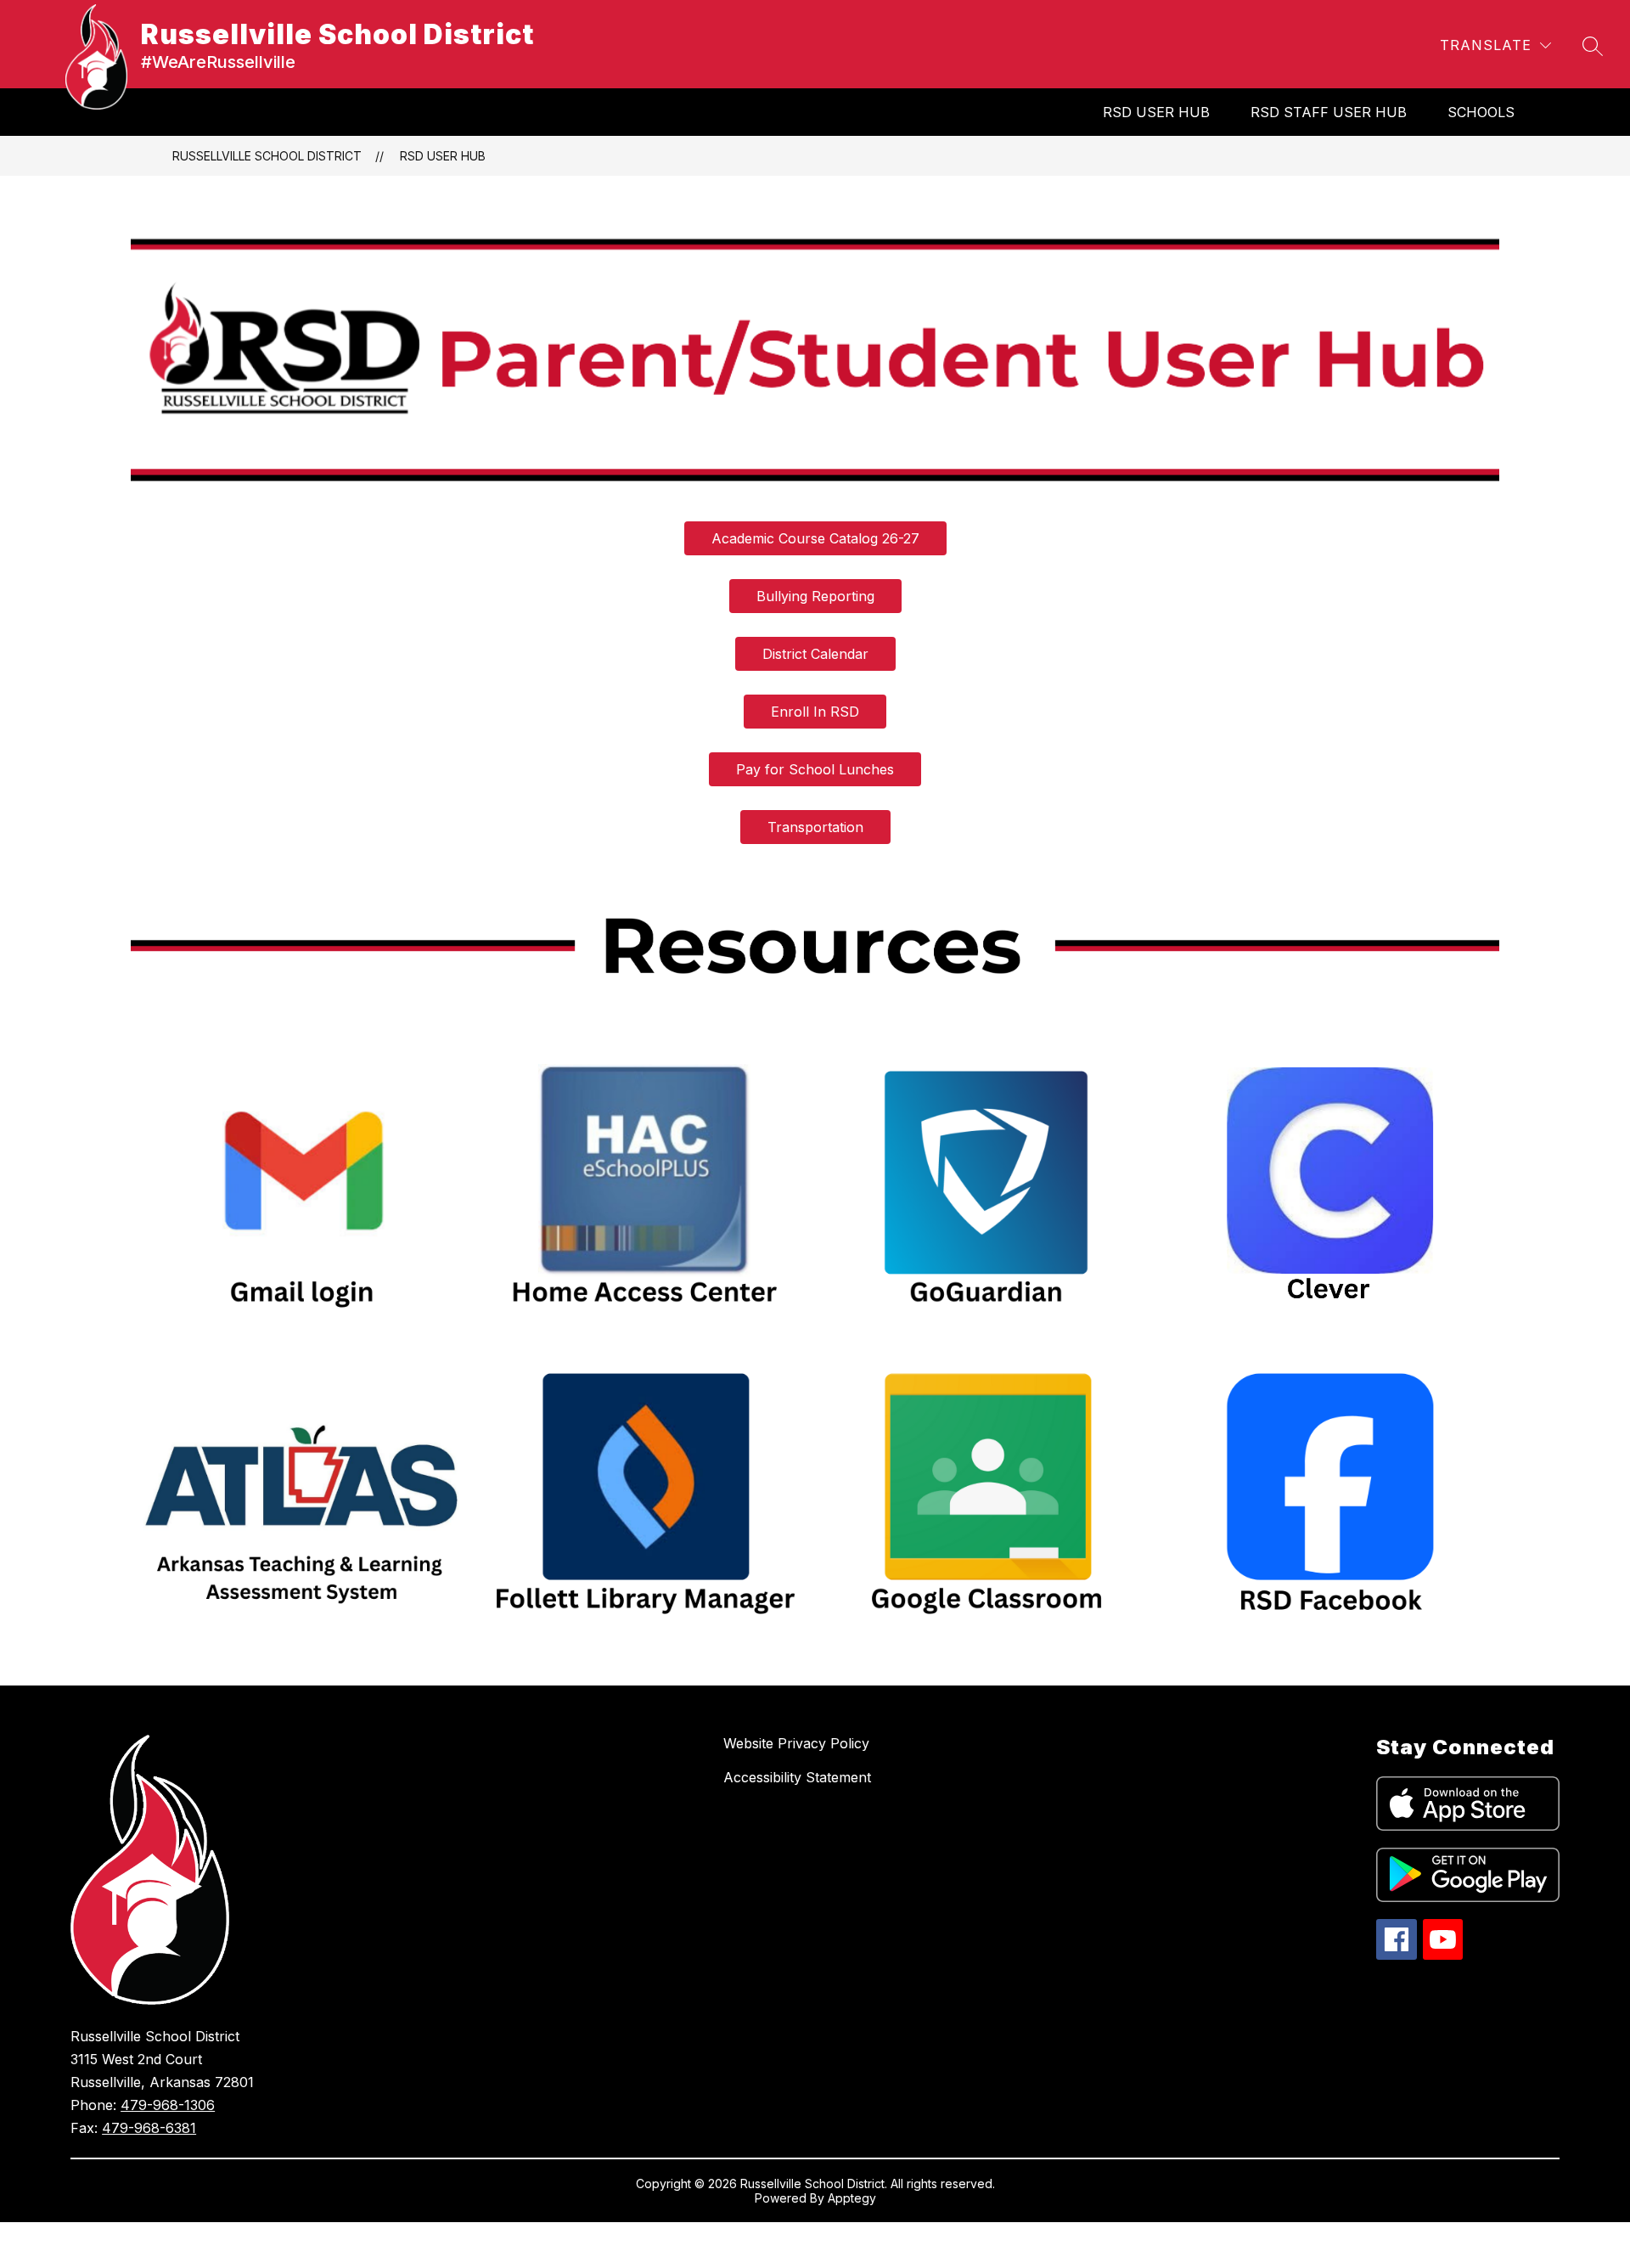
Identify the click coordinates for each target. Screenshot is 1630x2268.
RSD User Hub (1156, 112)
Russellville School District (267, 156)
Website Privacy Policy (796, 1743)
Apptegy (852, 2198)
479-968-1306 (168, 2105)
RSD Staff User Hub (1329, 112)
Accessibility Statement (797, 1777)
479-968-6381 (149, 2128)
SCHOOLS (1481, 112)
